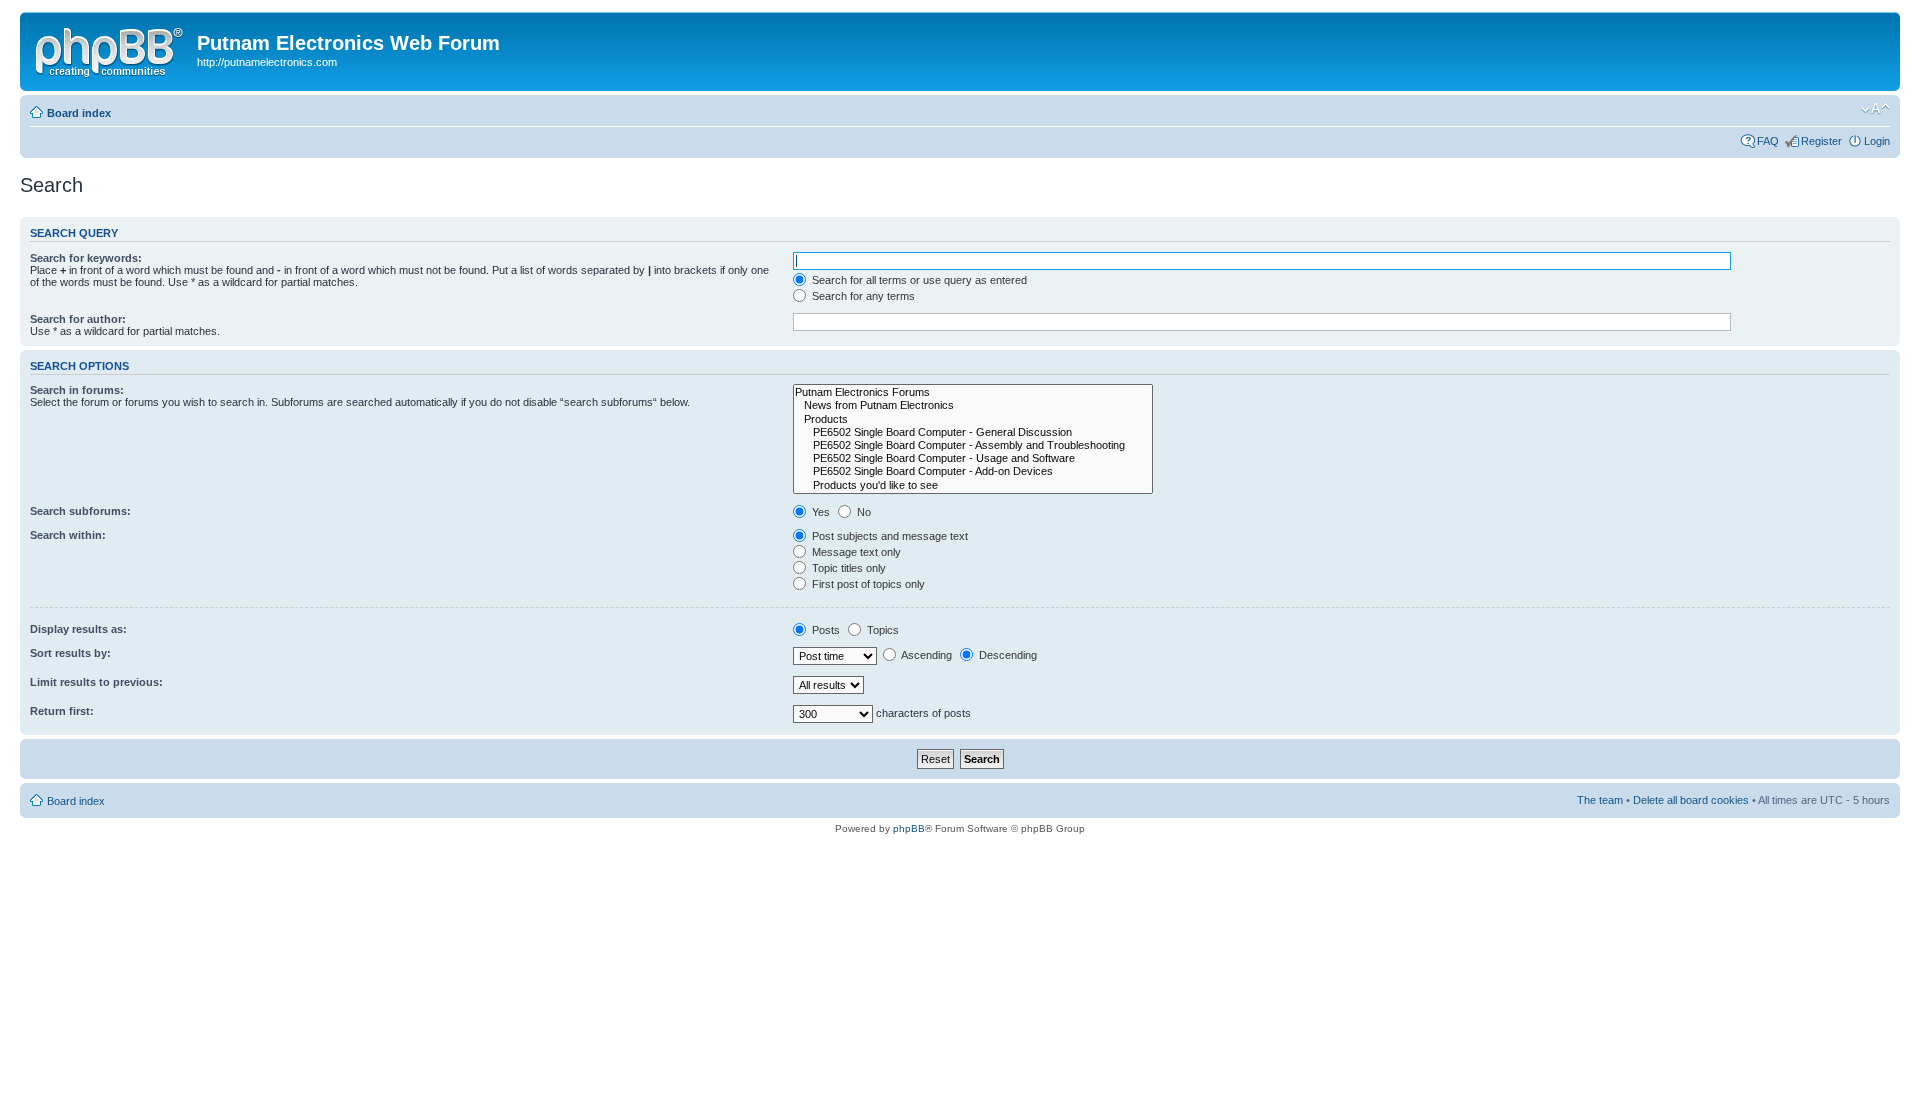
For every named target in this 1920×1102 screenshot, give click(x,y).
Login (1877, 141)
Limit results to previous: (96, 682)
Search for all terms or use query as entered (918, 280)
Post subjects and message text (888, 536)
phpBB (909, 828)
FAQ (1768, 141)
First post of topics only (867, 584)
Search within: (68, 535)
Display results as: (78, 629)
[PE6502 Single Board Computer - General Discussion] (973, 432)
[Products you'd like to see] (973, 485)
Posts (824, 630)
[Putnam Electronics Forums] (973, 392)
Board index (79, 113)
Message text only (855, 552)
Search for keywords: (86, 258)
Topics (881, 630)
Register (1821, 141)
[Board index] (111, 49)
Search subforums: (80, 511)
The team (1600, 800)
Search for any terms (862, 296)
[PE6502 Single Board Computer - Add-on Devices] (973, 471)
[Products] (973, 419)
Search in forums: (77, 390)
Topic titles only (847, 568)
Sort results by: (70, 653)
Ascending (925, 655)
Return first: (62, 711)
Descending (1006, 655)
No (862, 512)
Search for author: (78, 319)
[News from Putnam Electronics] (973, 405)
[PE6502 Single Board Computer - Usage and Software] (973, 458)
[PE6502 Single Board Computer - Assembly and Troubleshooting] (973, 445)
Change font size (1875, 109)
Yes (819, 512)
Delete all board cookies (1691, 800)
